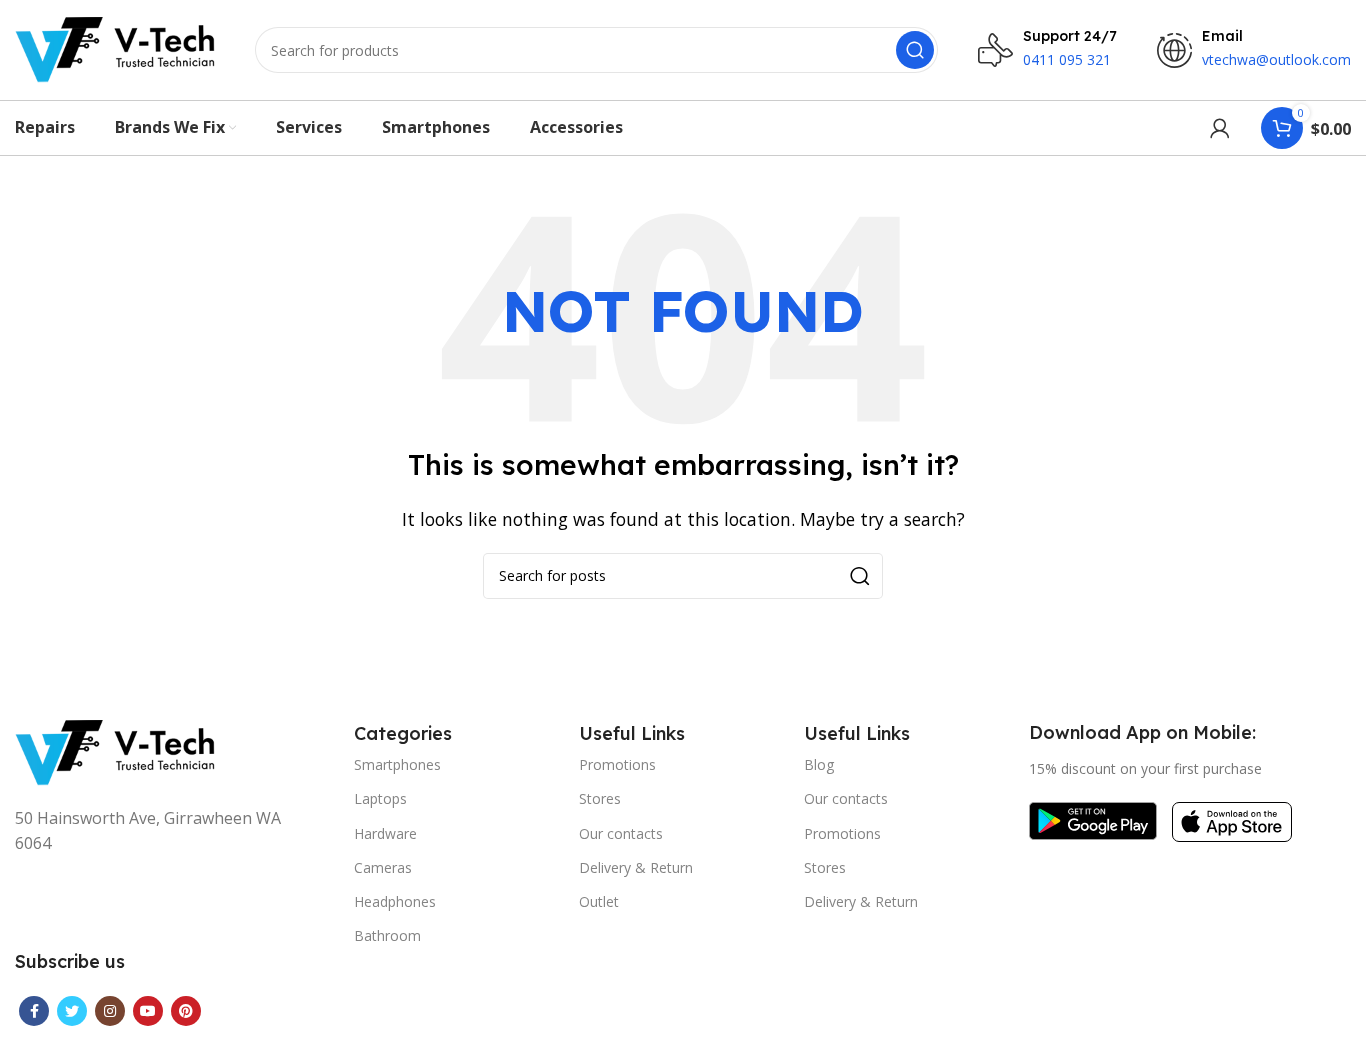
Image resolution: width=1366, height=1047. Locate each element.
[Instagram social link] (110, 1011)
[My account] (1220, 128)
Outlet (599, 901)
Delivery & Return (636, 867)
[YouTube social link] (148, 1011)
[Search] (915, 50)
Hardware (385, 833)
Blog (819, 764)
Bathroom (387, 935)
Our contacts (621, 833)
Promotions (617, 764)
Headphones (395, 901)
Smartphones (397, 764)
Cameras (383, 867)
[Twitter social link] (72, 1011)
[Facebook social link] (34, 1011)
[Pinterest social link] (186, 1011)
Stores (600, 798)
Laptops (380, 798)
